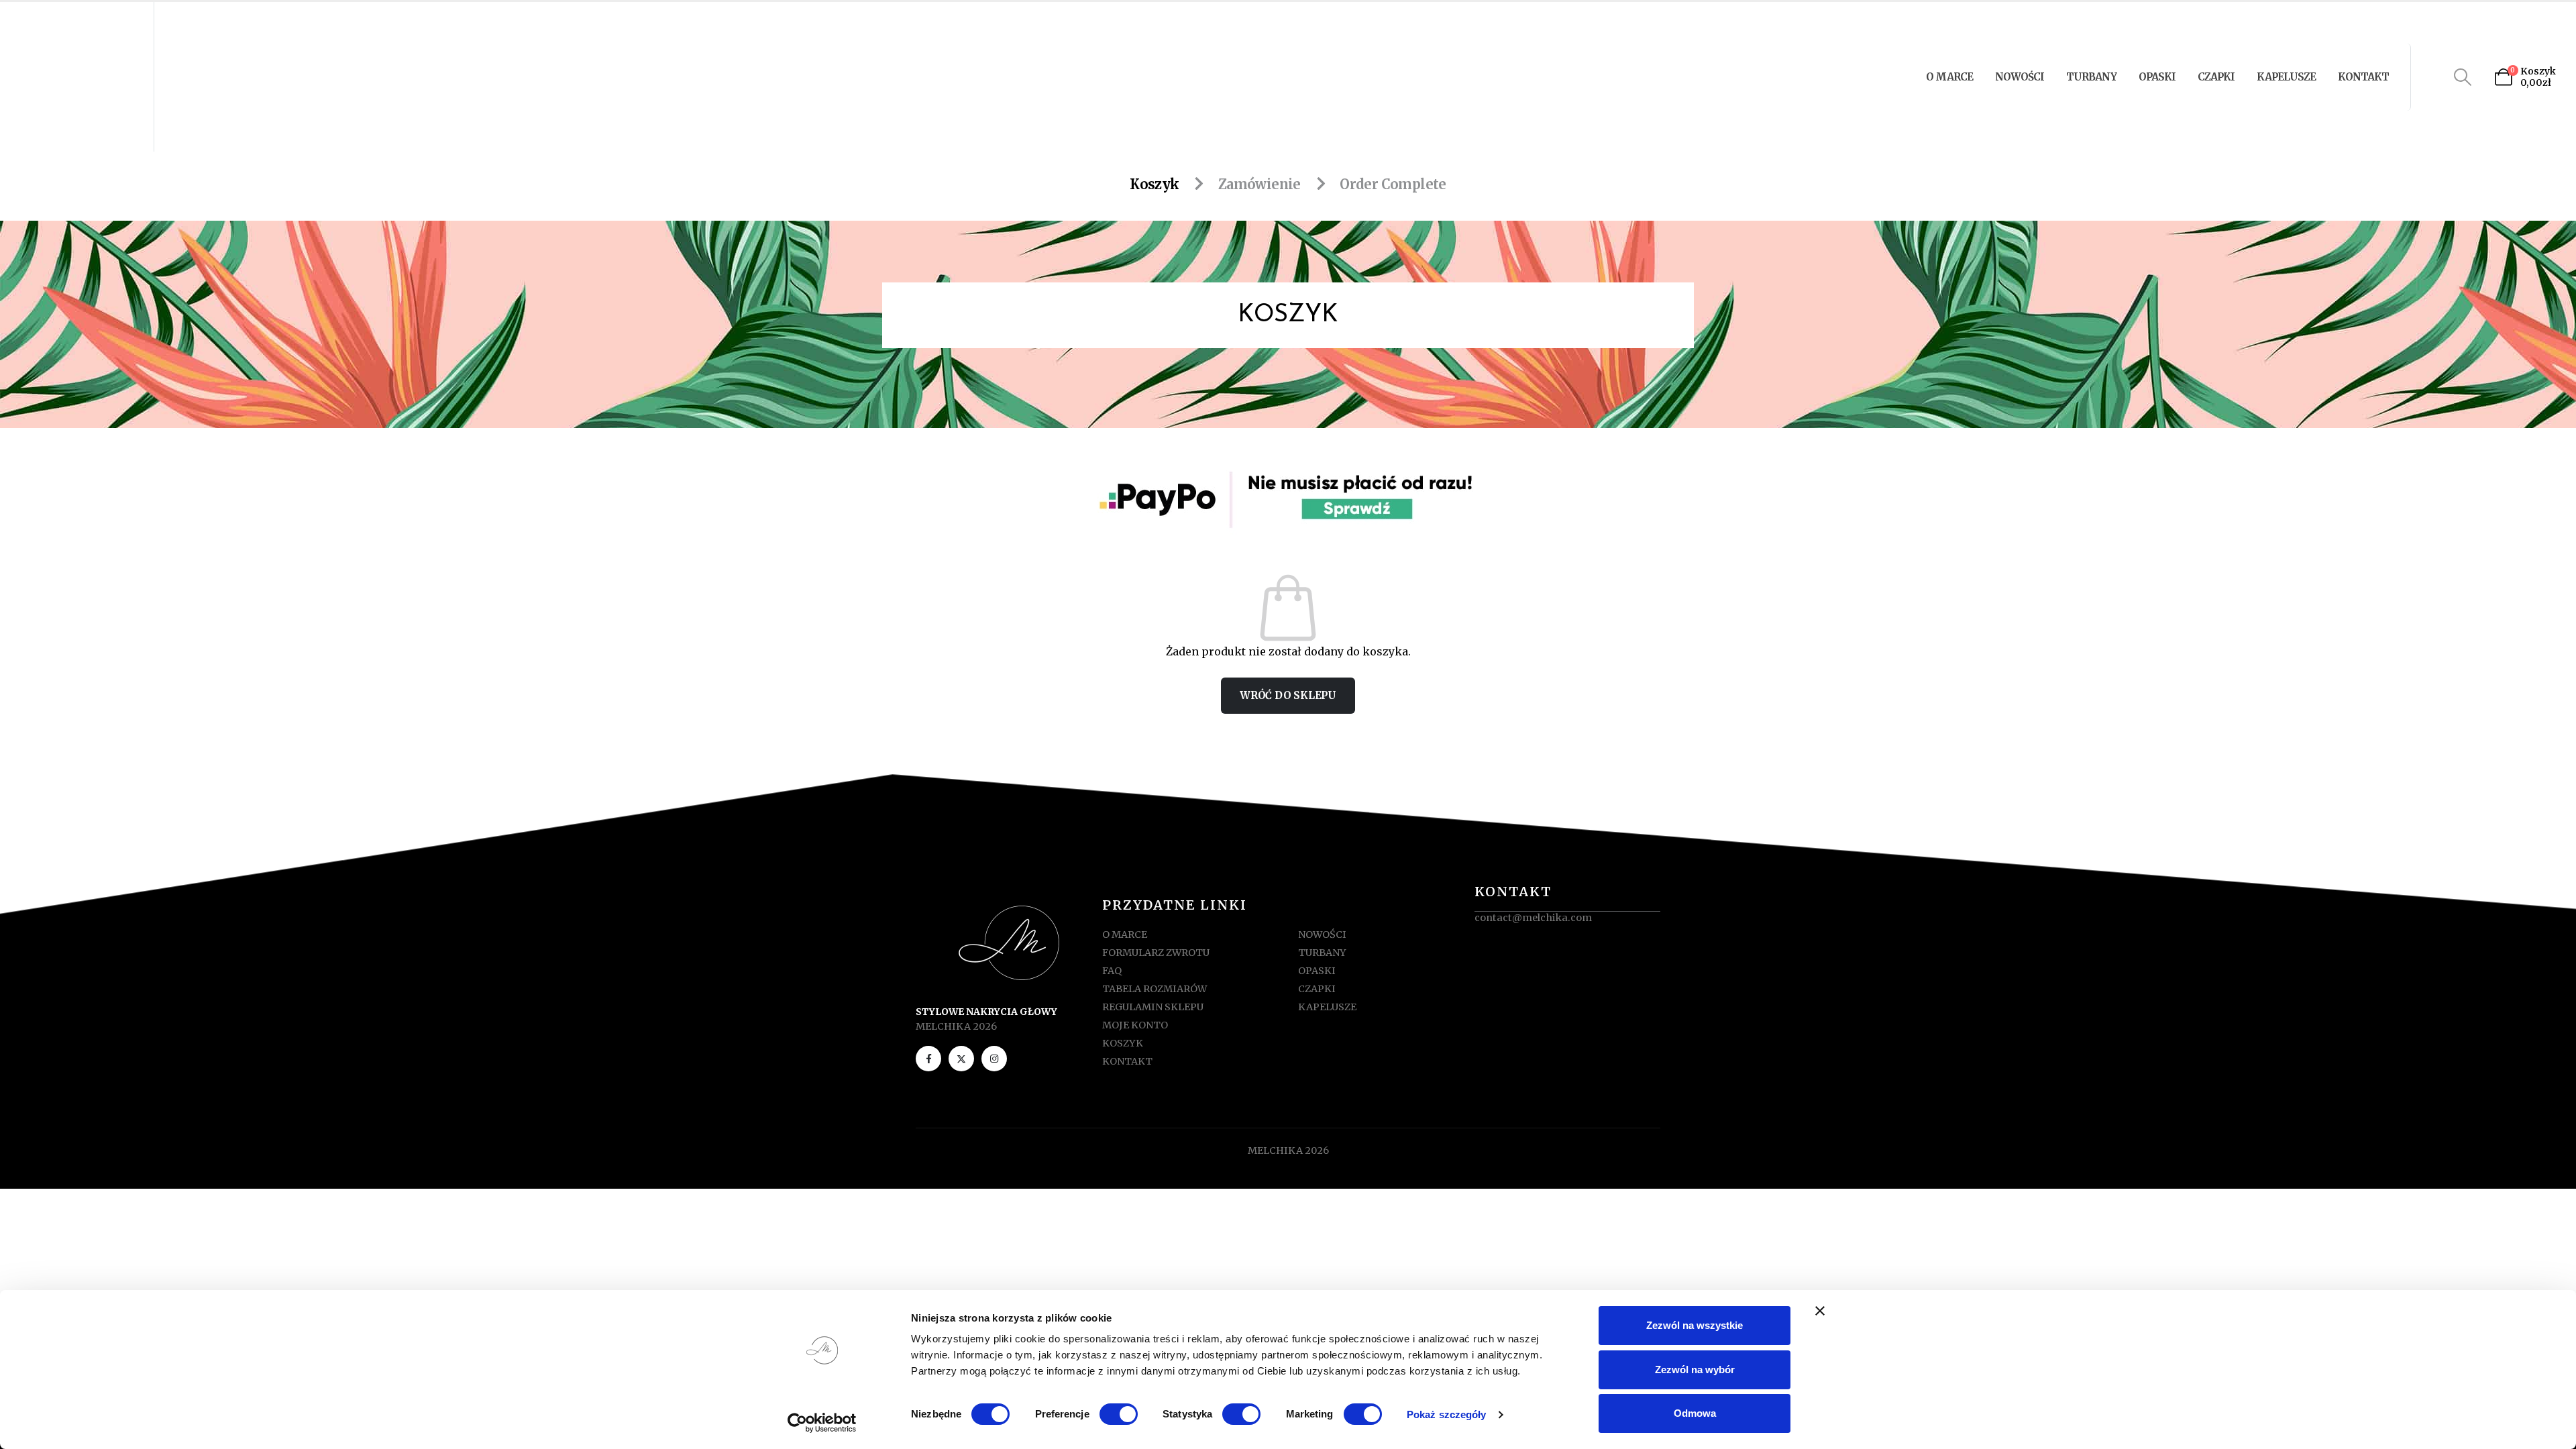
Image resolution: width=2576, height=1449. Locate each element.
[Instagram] (994, 1059)
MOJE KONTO (1135, 1025)
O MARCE (1949, 77)
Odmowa (1695, 1413)
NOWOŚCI (2020, 77)
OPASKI (2157, 77)
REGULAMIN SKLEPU (1153, 1007)
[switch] (1119, 1414)
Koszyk (1154, 184)
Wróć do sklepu (1288, 695)
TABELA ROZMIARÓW (1155, 989)
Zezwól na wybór (1695, 1370)
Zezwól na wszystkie (1695, 1325)
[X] (961, 1059)
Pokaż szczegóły (1447, 1414)
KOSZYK (1123, 1043)
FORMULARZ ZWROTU (1156, 953)
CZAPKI (2216, 77)
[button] (2463, 77)
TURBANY (2091, 77)
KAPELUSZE (2286, 77)
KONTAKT (2363, 77)
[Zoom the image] (1288, 467)
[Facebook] (928, 1059)
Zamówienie (1259, 184)
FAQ (1112, 971)
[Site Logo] (79, 77)
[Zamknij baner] (1820, 1311)
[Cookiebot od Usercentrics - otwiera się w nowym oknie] (822, 1423)
